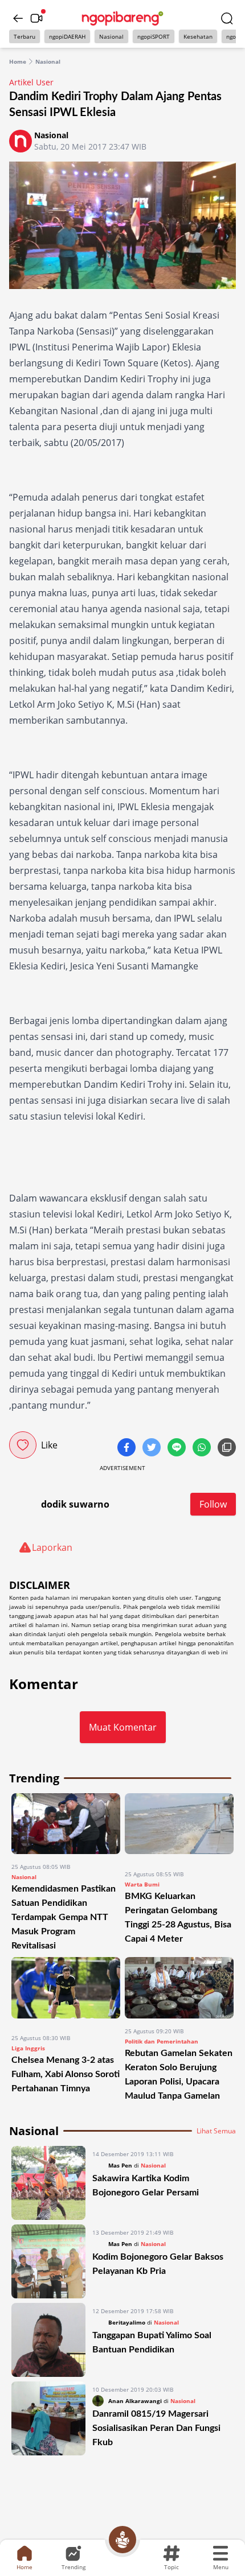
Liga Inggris (28, 2048)
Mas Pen (120, 2165)
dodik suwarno (75, 1504)
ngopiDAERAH (67, 36)
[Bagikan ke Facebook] (128, 1448)
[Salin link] (227, 1448)
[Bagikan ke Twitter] (153, 1448)
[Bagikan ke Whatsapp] (203, 1448)
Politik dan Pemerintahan (162, 2041)
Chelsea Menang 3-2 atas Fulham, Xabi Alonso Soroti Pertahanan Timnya (66, 2074)
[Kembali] (18, 18)
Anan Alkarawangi (135, 2401)
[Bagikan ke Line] (178, 1448)
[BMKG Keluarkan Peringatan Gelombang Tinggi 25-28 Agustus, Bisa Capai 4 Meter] (179, 1827)
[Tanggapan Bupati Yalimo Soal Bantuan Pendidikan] (48, 2340)
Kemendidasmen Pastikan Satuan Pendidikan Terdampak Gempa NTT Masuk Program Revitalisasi (64, 1917)
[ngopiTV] (36, 18)
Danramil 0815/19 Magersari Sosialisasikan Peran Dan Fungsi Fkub (156, 2428)
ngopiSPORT (154, 36)
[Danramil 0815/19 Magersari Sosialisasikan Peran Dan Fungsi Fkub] (48, 2418)
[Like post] (23, 1445)
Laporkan (52, 1547)
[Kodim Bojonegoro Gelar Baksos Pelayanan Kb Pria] (48, 2261)
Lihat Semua (216, 2131)
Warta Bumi (142, 1884)
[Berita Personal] (122, 2540)
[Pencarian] (227, 18)
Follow (213, 1504)
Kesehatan (198, 36)
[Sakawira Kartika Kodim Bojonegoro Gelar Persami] (48, 2183)
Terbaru (24, 36)
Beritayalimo (127, 2322)
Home (18, 61)
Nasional (111, 36)
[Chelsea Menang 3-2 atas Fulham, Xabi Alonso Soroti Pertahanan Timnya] (66, 1991)
